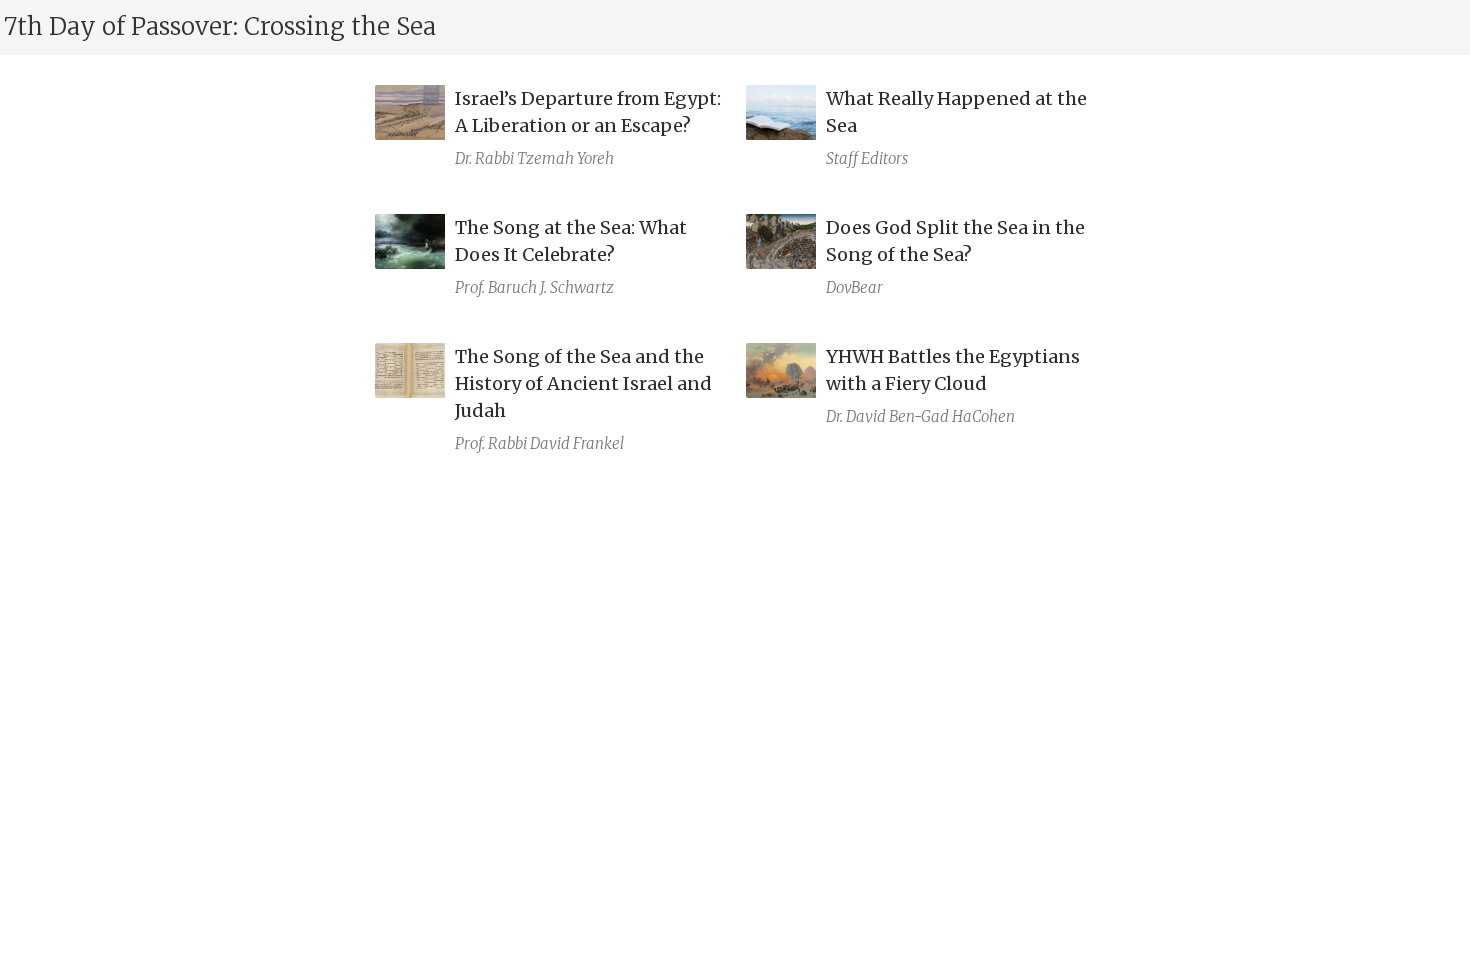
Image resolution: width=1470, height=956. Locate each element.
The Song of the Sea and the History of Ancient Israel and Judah (583, 383)
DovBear (854, 287)
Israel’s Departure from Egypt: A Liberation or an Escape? (588, 112)
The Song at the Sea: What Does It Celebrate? (571, 241)
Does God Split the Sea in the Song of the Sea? (955, 241)
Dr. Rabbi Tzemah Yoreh (534, 158)
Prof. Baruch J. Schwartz (534, 287)
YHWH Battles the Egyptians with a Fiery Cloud (953, 370)
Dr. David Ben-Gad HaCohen (920, 416)
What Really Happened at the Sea (956, 112)
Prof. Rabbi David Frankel (539, 443)
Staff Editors (867, 158)
